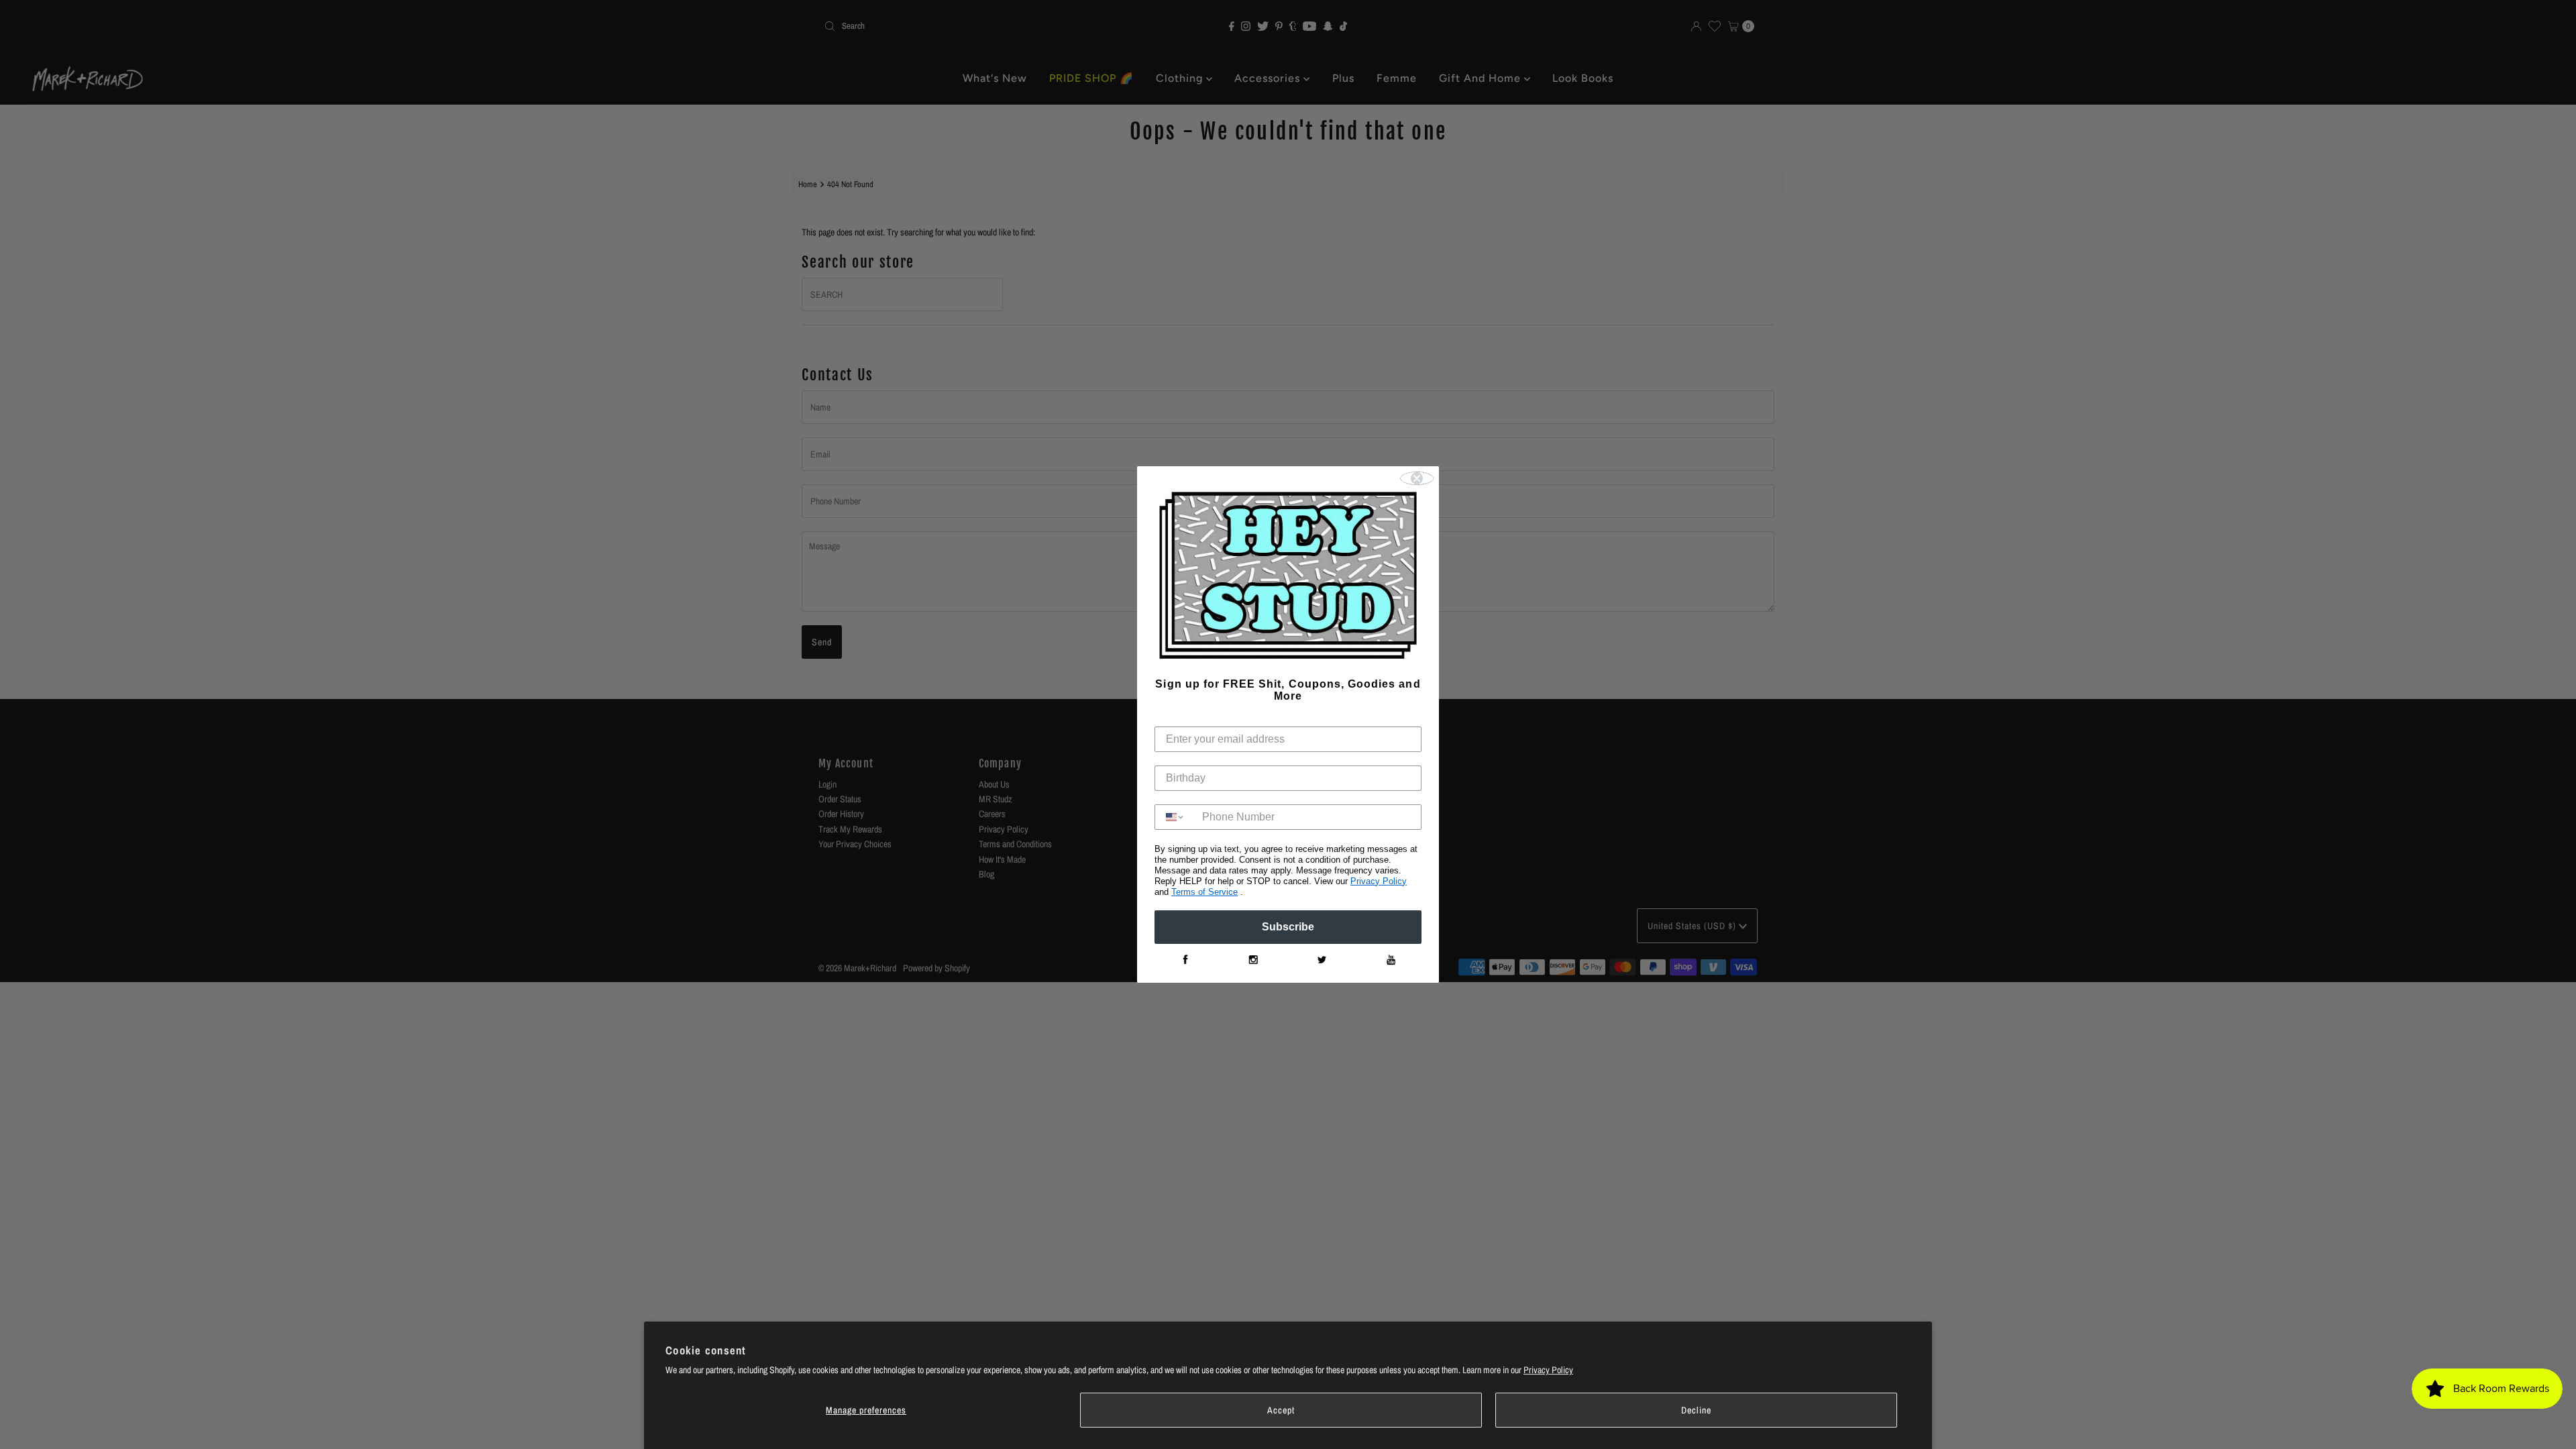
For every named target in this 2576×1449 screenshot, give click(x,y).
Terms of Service (1204, 892)
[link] (1185, 960)
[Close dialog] (1417, 478)
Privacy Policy (1548, 1370)
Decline (1696, 1410)
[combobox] (1175, 817)
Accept (1281, 1410)
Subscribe (1288, 927)
